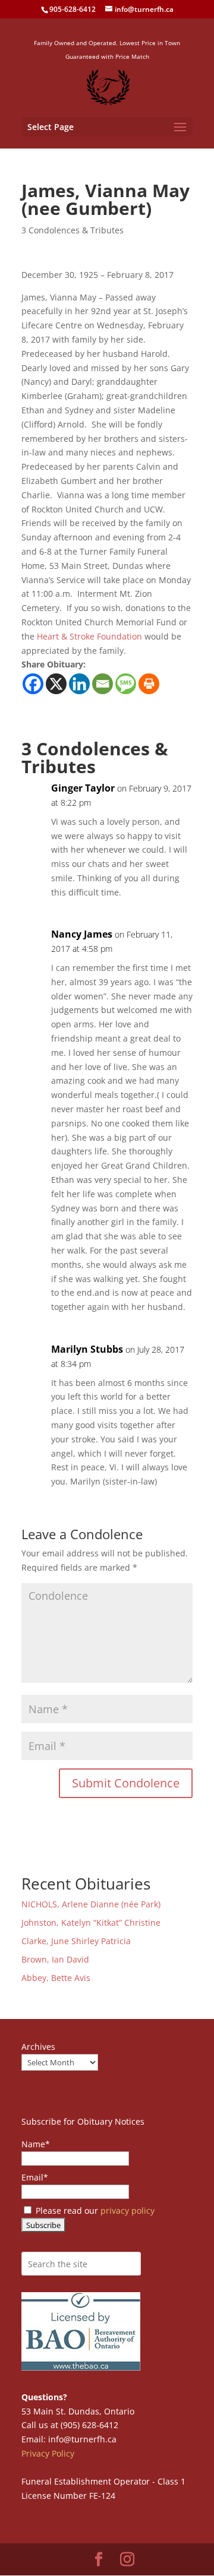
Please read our (94, 2211)
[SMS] (126, 684)
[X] (56, 684)
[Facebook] (33, 684)
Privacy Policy (48, 2453)
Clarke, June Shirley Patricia (76, 1941)
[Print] (149, 684)
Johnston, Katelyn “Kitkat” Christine (91, 1922)
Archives (38, 2047)
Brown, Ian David (55, 1959)
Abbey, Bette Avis (56, 1978)
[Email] (103, 684)
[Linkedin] (79, 684)
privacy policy (128, 2211)
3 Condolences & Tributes (73, 230)
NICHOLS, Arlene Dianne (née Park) (92, 1904)
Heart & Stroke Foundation (89, 636)
